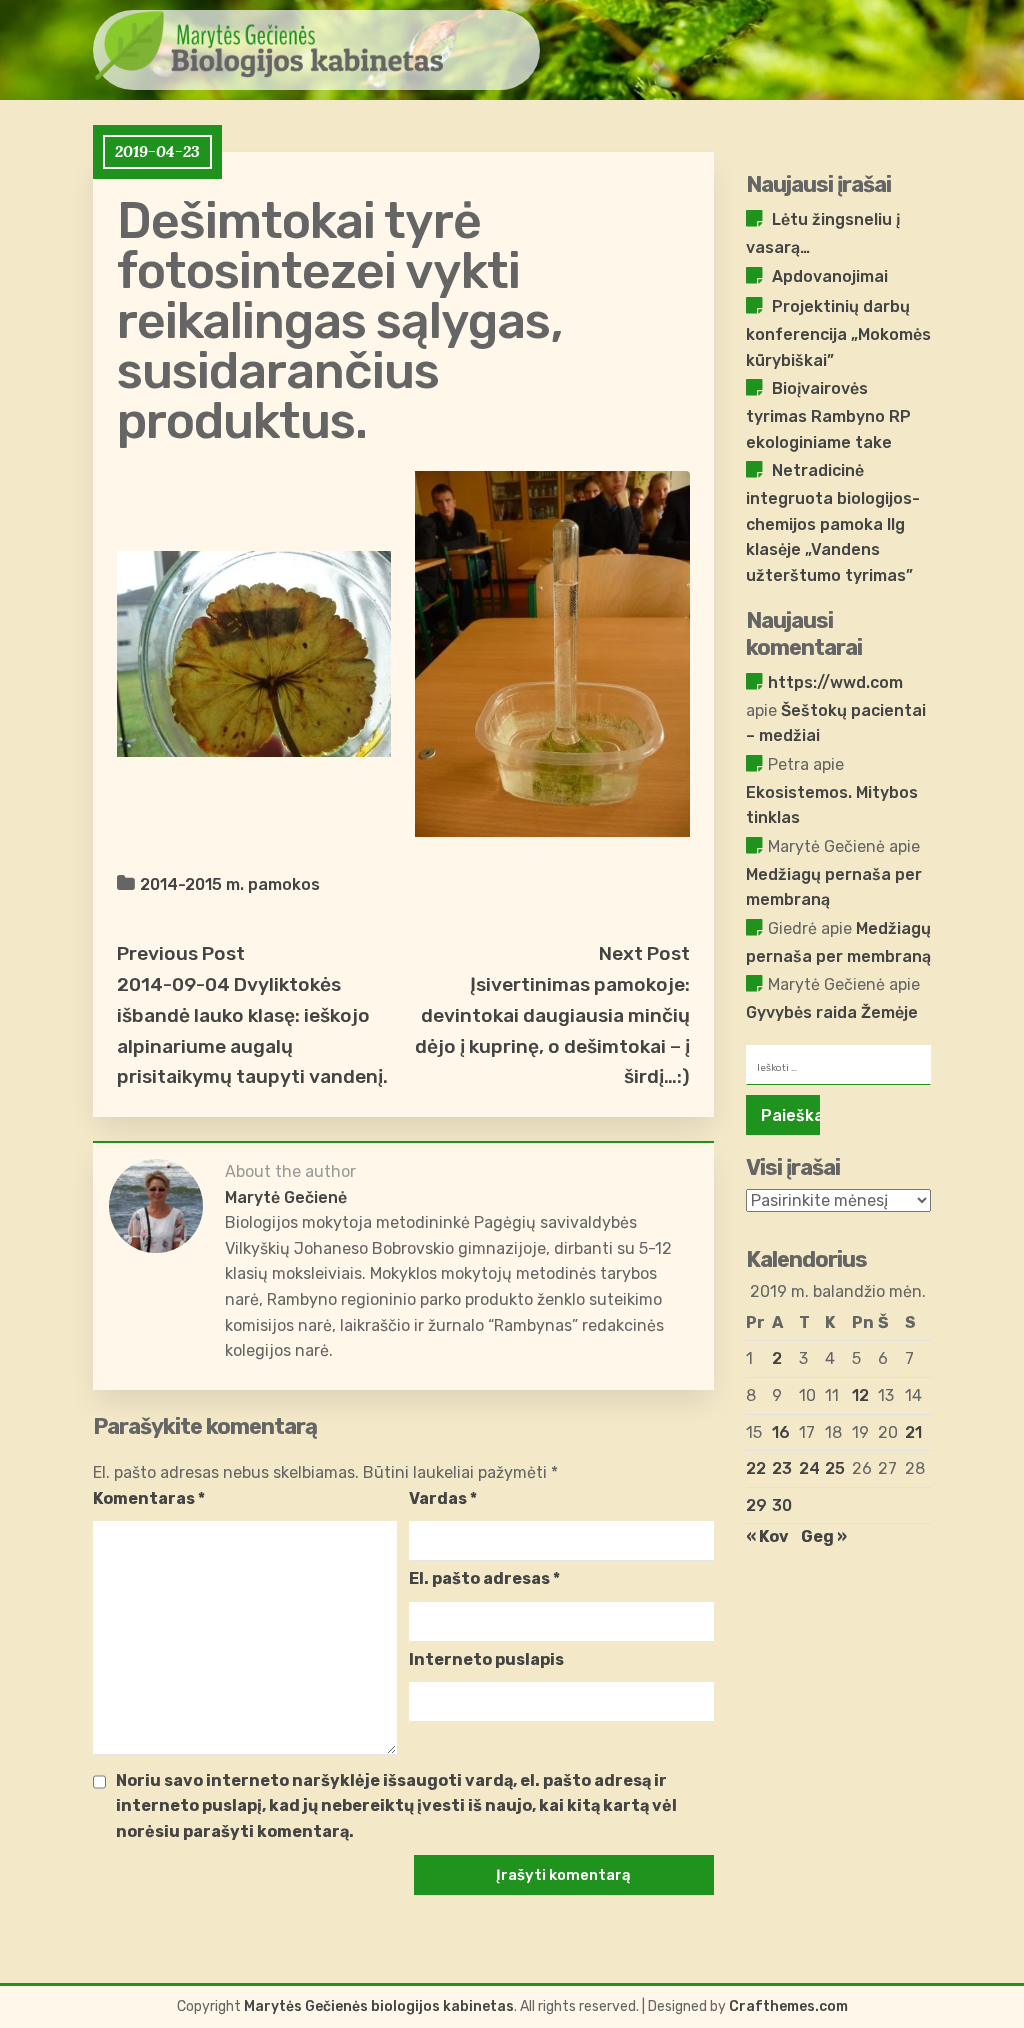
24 (809, 1468)
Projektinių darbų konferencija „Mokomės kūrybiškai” (838, 333)
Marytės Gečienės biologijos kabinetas (379, 2006)
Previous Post (181, 953)
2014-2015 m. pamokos (230, 884)
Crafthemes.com (788, 2006)
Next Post (644, 953)
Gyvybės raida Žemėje (832, 1012)
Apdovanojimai (830, 276)
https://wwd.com (835, 682)
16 (781, 1432)
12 (860, 1395)
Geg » (824, 1536)
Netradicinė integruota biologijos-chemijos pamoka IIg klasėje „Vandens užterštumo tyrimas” (833, 523)
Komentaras (149, 1498)
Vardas (443, 1498)
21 (913, 1432)
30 (782, 1505)
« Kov (767, 1536)
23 (782, 1468)
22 (756, 1468)
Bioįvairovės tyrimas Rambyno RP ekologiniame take (828, 415)
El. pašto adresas (484, 1578)
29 (756, 1505)
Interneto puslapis (486, 1659)
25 (835, 1468)
